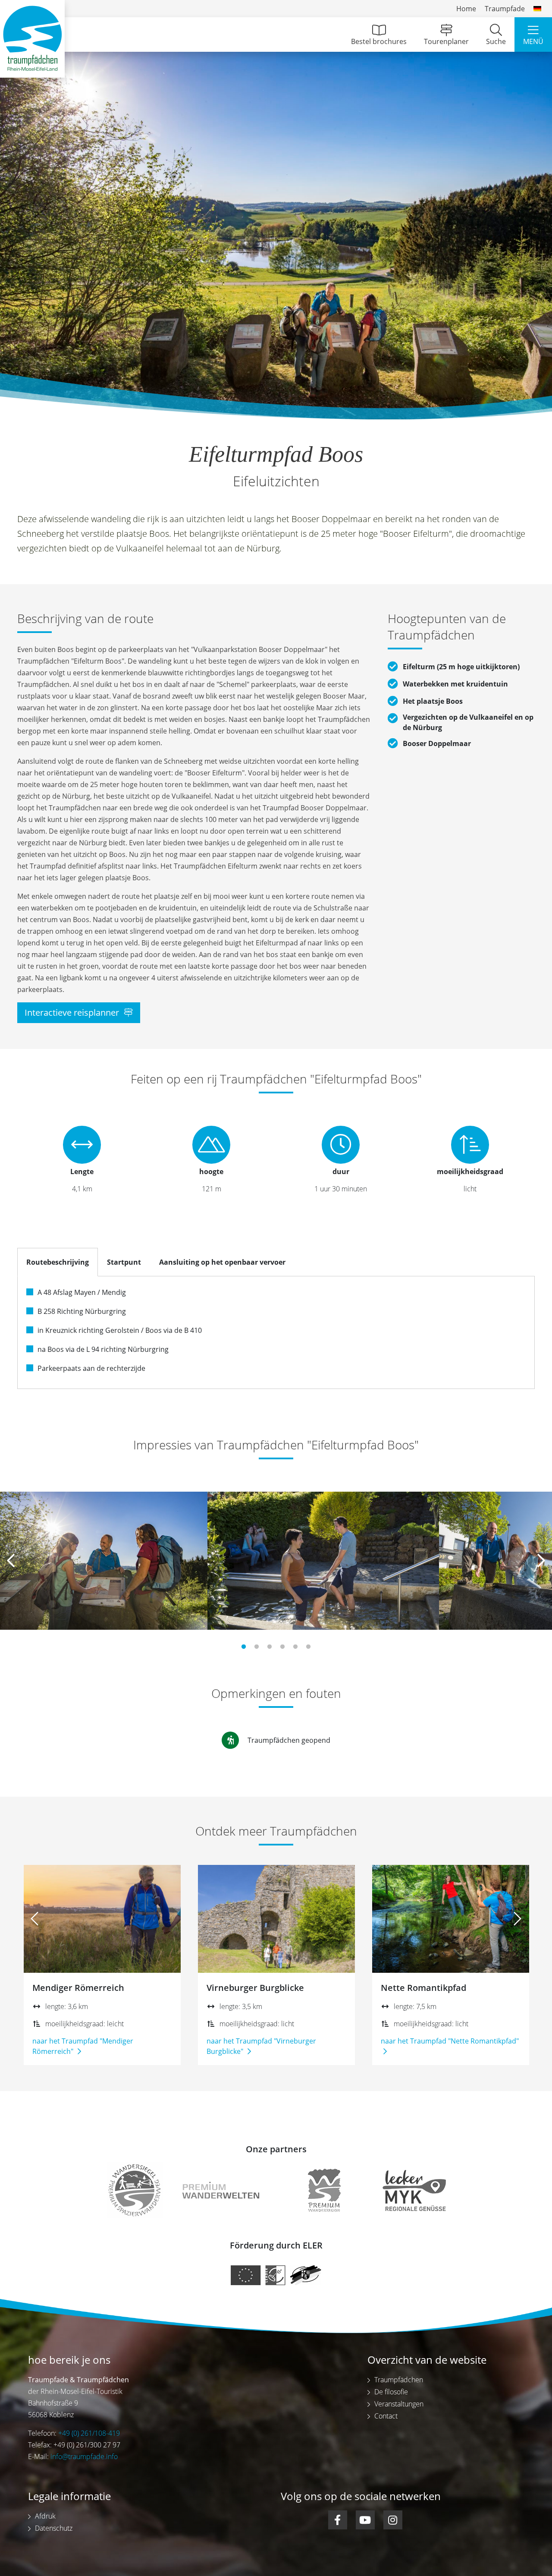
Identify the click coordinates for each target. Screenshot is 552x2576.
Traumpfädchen (399, 2380)
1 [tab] (244, 1647)
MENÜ (533, 41)
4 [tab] (282, 1647)
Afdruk (45, 2516)
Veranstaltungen (399, 2404)
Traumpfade (505, 9)
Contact (386, 2416)
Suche (496, 41)
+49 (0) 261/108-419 (89, 2433)
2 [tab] (257, 1647)
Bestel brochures (379, 41)
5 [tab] (295, 1647)
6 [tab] (308, 1647)
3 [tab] (270, 1647)
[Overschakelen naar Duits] (537, 9)
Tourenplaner (446, 41)
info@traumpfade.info (84, 2456)
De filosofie (391, 2392)
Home (466, 9)
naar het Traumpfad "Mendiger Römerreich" (83, 2046)
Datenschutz (54, 2528)
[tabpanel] (104, 1561)
